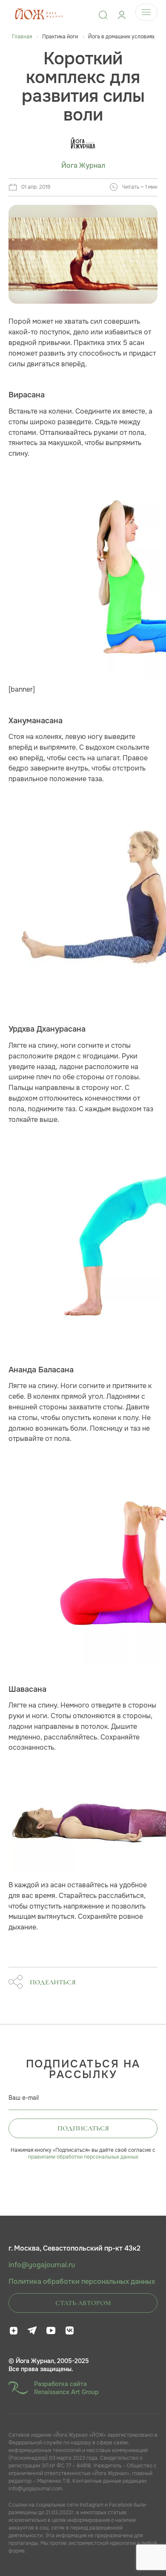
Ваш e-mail (24, 2098)
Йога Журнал (83, 166)
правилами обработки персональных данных (83, 2157)
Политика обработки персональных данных (82, 2282)
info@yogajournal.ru (42, 2265)
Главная (22, 37)
